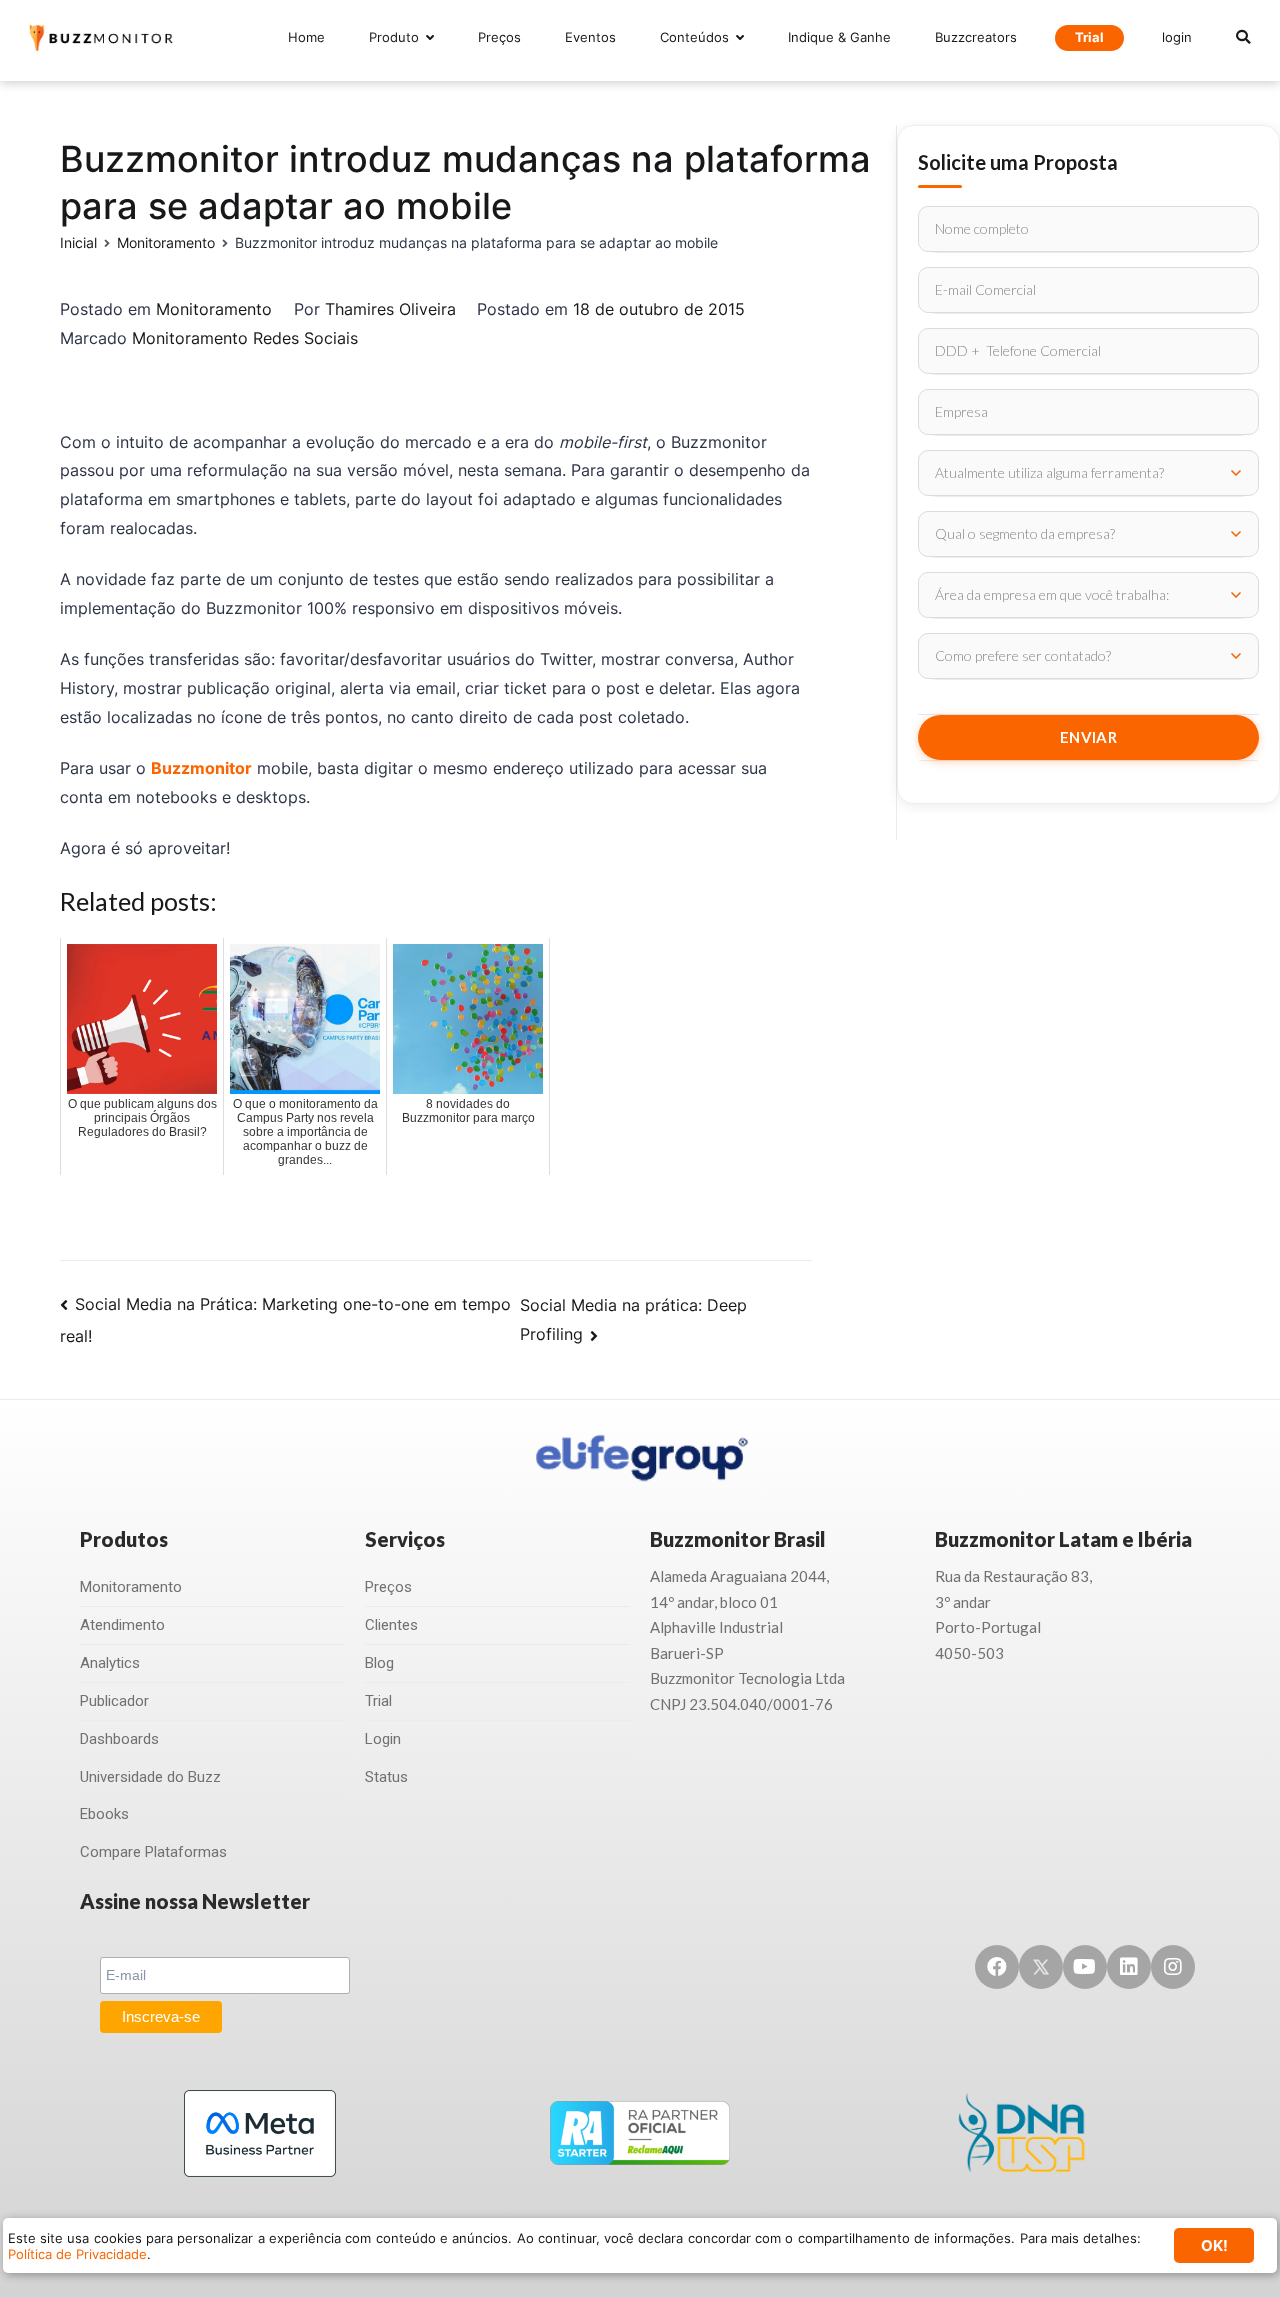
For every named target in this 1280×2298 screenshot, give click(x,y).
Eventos (590, 37)
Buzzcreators (976, 37)
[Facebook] (997, 1967)
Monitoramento (214, 309)
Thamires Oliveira (390, 309)
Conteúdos (694, 37)
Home (306, 37)
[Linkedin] (1129, 1967)
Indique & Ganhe (839, 37)
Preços (499, 37)
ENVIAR (1088, 737)
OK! (1214, 2245)
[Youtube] (1085, 1967)
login (1177, 37)
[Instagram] (1173, 1967)
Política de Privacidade (77, 2254)
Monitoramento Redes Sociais (245, 338)
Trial (1089, 37)
